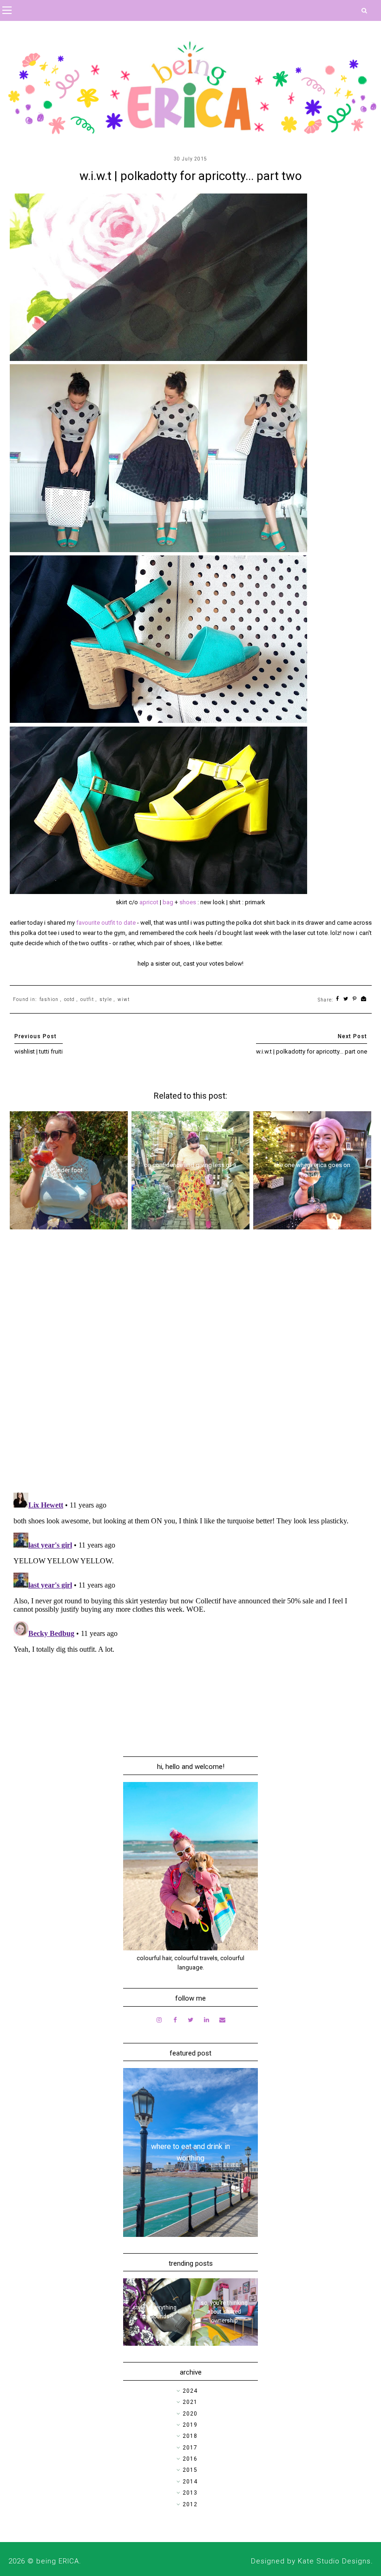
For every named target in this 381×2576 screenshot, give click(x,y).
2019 (190, 2425)
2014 (190, 2482)
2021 (190, 2402)
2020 (190, 2414)
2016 (190, 2459)
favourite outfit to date (106, 923)
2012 (190, 2504)
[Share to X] (346, 999)
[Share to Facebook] (338, 999)
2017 (190, 2448)
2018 (190, 2436)
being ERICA (58, 2561)
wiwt (124, 999)
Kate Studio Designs (334, 2561)
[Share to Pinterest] (355, 999)
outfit (87, 999)
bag (169, 902)
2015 (190, 2470)
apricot (150, 902)
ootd (69, 999)
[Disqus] (191, 1364)
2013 (190, 2493)
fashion (49, 999)
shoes (188, 902)
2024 (190, 2391)
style (106, 999)
